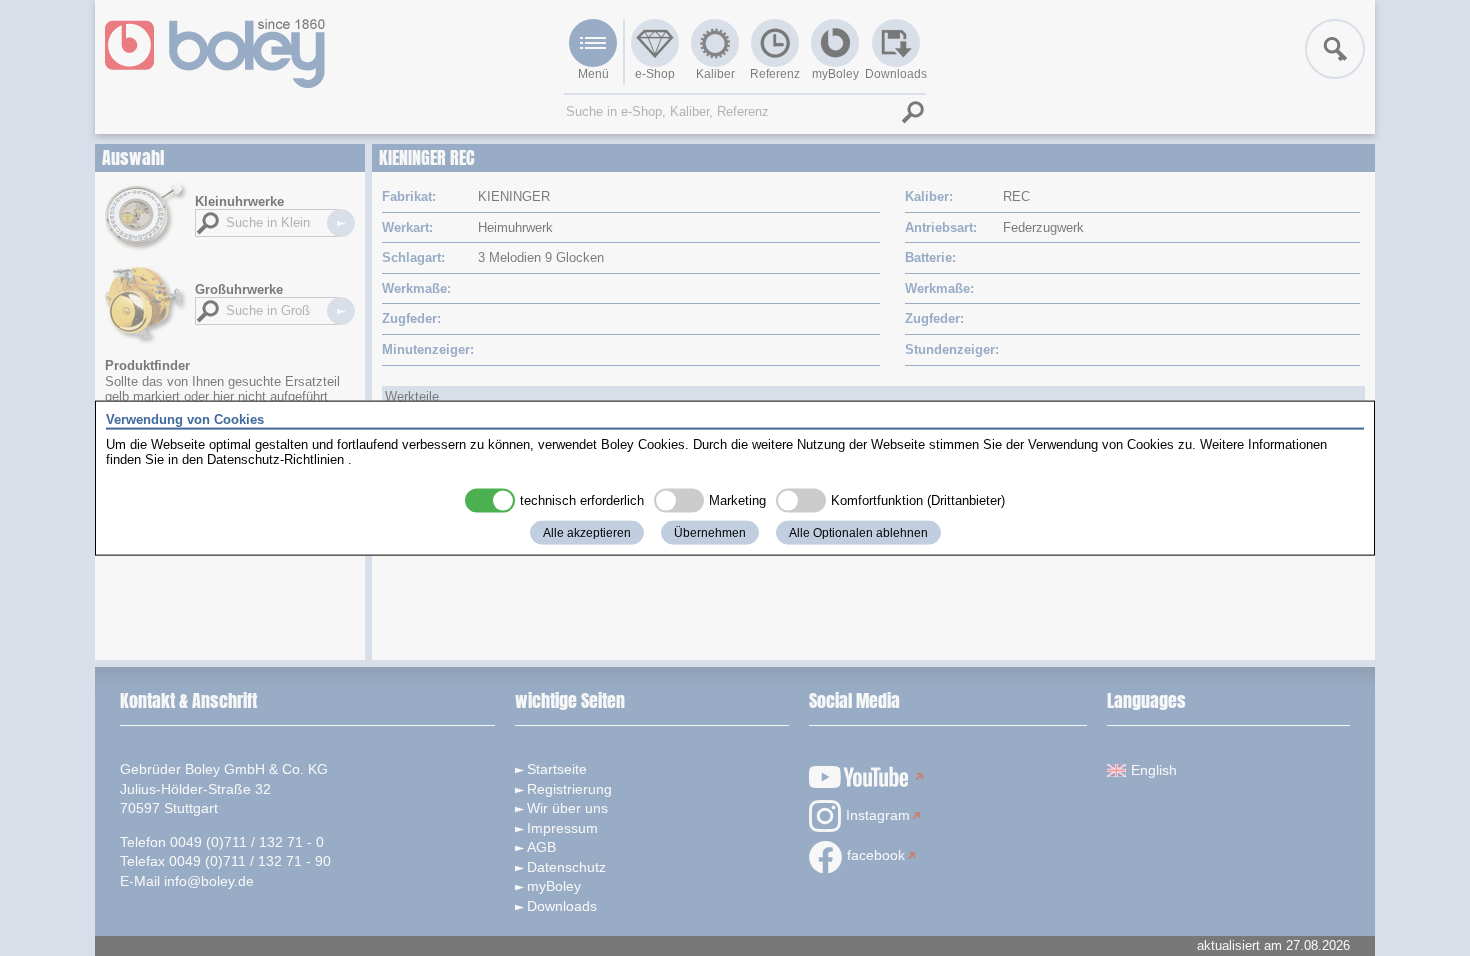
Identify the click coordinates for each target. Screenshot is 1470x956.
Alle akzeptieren (587, 532)
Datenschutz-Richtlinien (275, 459)
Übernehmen (710, 532)
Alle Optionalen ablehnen (858, 532)
